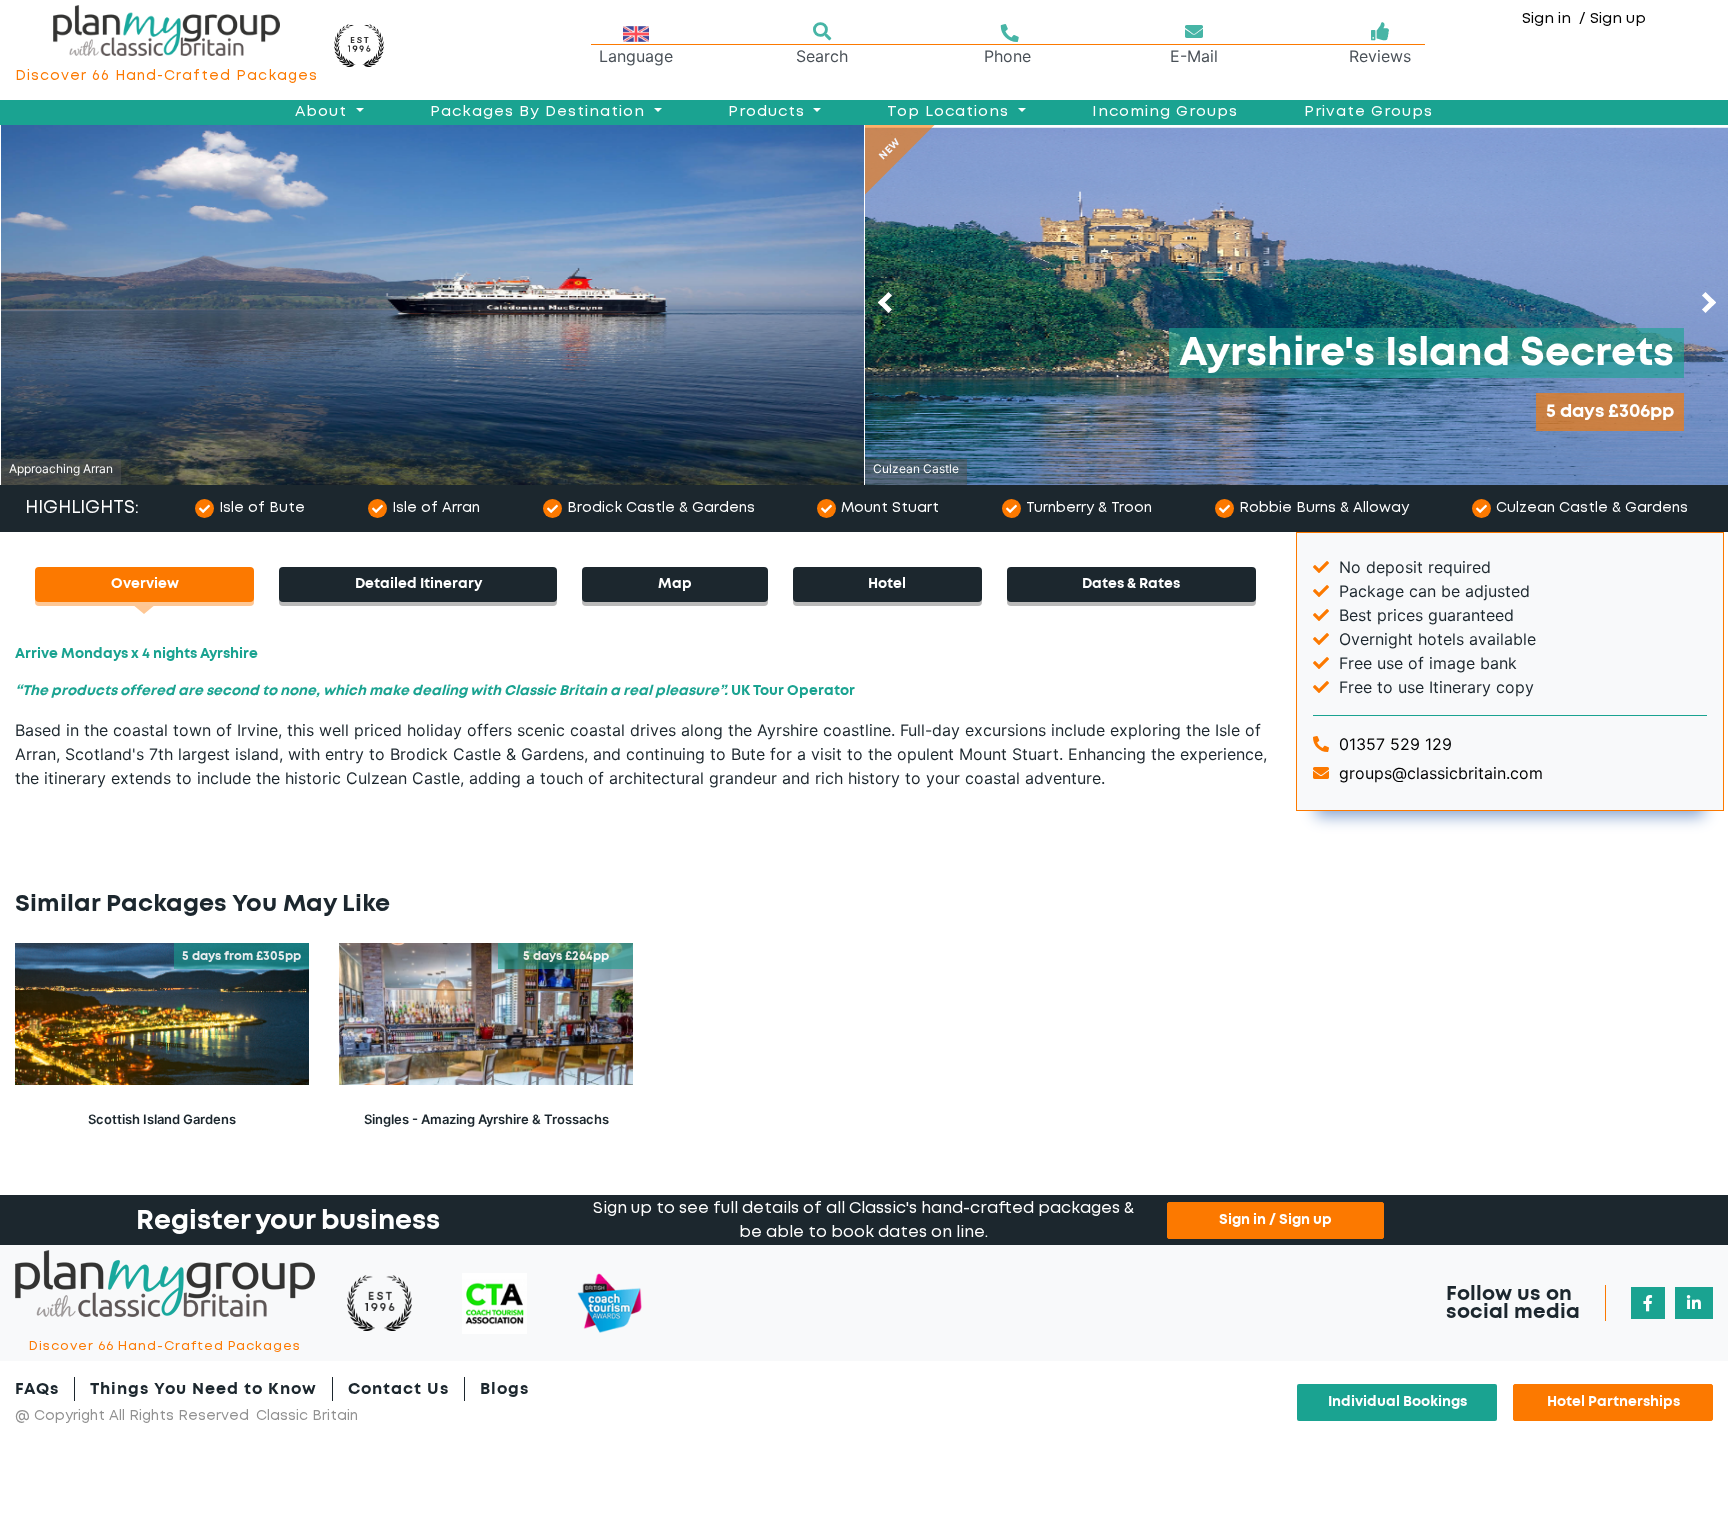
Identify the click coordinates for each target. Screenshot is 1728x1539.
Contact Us (398, 1389)
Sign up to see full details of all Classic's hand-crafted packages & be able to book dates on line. (863, 1220)
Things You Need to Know (203, 1389)
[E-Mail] (1194, 32)
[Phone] (1008, 32)
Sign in (1556, 19)
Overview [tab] (145, 584)
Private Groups (1368, 112)
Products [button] (769, 112)
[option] (432, 305)
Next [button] (1705, 302)
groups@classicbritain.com (1438, 773)
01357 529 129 (1393, 744)
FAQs (37, 1389)
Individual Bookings (1397, 1402)
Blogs (504, 1389)
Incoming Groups (1165, 112)
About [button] (323, 112)
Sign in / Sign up (1275, 1220)
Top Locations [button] (950, 112)
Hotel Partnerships (1613, 1402)
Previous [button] (888, 302)
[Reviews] (1380, 32)
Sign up (1618, 19)
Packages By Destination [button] (540, 112)
